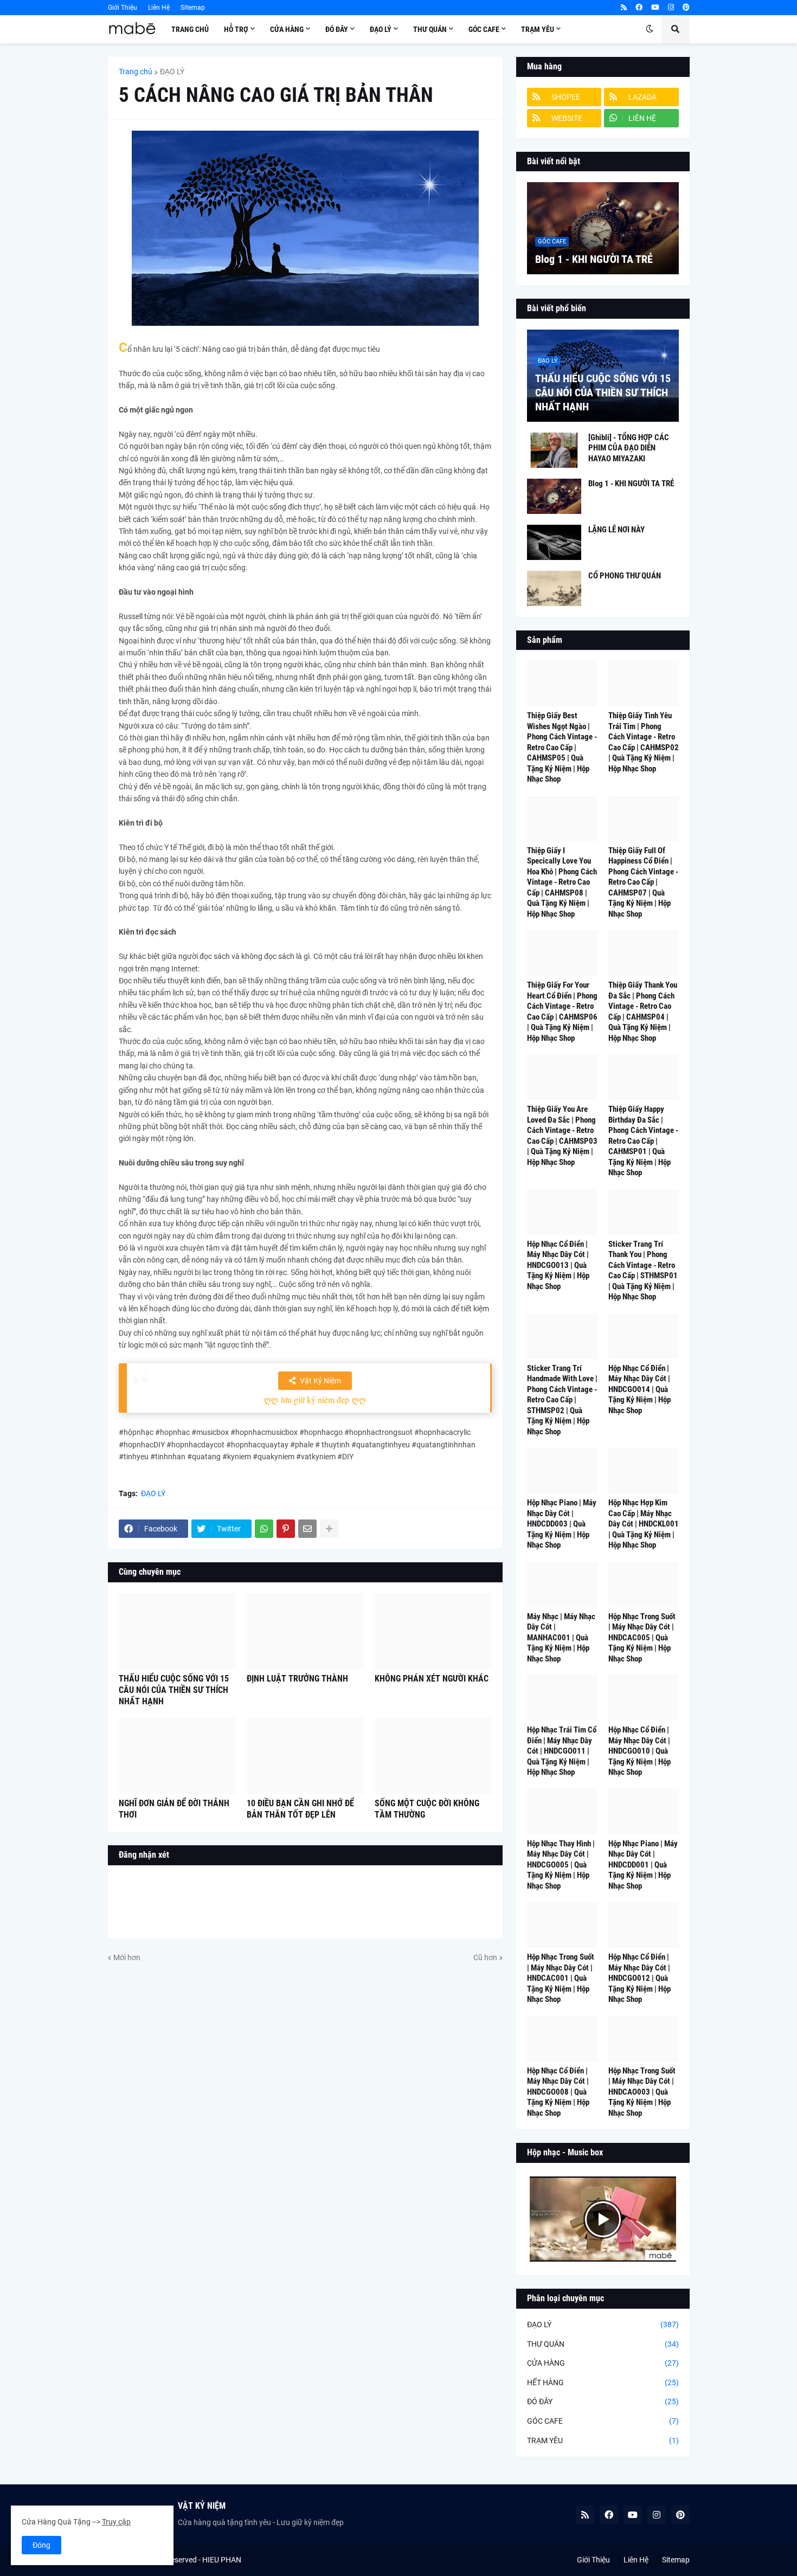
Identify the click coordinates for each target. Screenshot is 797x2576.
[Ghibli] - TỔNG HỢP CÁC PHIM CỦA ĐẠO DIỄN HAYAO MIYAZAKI (629, 448)
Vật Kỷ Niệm (320, 1381)
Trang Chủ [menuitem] (190, 29)
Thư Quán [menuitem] (430, 29)
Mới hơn (127, 1957)
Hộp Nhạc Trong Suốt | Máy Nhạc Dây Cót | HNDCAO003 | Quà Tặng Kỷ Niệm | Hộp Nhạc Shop (642, 2092)
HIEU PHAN (222, 2560)
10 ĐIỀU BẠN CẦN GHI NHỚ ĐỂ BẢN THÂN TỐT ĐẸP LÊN (300, 1809)
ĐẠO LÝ (172, 72)
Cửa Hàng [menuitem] (287, 29)
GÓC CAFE (603, 2421)
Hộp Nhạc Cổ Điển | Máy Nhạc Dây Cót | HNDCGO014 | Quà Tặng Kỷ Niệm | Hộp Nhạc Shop (639, 1389)
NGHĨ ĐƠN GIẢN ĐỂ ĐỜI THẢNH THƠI (174, 1809)
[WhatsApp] (264, 1529)
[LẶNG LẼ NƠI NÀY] (554, 542)
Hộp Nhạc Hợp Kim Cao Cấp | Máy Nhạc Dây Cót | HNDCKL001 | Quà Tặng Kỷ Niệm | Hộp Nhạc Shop (644, 1524)
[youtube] (655, 8)
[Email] (307, 1529)
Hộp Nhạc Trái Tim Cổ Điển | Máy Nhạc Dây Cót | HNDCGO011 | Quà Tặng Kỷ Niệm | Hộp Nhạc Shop (562, 1751)
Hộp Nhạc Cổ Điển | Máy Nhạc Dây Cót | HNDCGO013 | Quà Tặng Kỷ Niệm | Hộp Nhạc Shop (558, 1265)
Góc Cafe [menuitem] (484, 29)
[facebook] (639, 8)
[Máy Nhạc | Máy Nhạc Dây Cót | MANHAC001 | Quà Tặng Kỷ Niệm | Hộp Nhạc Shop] (562, 1585)
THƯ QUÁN (603, 2344)
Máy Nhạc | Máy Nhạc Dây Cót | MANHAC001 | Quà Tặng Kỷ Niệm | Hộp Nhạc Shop (561, 1638)
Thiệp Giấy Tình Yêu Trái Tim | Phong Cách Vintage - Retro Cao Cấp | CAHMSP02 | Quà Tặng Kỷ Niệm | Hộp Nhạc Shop (644, 742)
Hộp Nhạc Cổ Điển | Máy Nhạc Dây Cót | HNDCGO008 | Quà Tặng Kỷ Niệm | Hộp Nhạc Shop (558, 2092)
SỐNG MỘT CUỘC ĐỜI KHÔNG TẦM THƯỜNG (427, 1809)
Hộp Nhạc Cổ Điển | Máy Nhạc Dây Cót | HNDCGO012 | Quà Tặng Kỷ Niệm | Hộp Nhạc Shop (639, 1978)
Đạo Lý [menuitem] (381, 29)
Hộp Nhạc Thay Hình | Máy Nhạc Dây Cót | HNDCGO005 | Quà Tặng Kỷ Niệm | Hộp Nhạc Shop (561, 1865)
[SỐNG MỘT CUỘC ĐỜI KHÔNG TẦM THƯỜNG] (433, 1756)
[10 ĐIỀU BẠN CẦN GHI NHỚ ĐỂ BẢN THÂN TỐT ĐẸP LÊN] (305, 1756)
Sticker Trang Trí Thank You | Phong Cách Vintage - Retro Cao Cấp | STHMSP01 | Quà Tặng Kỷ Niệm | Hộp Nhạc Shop (643, 1271)
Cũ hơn (485, 1957)
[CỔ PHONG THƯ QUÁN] (554, 588)
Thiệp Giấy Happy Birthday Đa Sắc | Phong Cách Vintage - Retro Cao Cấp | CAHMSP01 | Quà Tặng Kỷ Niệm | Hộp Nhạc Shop (643, 1141)
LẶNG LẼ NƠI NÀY (616, 530)
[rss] (624, 8)
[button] (650, 29)
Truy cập (116, 2522)
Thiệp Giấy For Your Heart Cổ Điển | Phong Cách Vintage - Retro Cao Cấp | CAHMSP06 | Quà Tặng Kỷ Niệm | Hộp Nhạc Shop (562, 1012)
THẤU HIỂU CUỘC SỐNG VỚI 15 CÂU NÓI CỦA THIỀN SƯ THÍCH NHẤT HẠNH (174, 1690)
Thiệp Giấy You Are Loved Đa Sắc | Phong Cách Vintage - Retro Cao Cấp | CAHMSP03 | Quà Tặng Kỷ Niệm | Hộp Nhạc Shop (562, 1136)
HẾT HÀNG (603, 2382)
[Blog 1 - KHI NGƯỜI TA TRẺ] (603, 228)
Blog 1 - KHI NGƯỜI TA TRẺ (594, 259)
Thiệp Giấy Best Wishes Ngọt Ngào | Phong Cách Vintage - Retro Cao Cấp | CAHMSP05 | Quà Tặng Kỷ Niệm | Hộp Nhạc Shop (562, 747)
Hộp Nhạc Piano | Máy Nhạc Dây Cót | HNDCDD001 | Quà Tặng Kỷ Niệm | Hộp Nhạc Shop (643, 1865)
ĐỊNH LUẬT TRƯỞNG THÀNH (297, 1679)
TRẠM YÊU (603, 2440)
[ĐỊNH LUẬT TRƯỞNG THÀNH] (305, 1631)
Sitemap (193, 8)
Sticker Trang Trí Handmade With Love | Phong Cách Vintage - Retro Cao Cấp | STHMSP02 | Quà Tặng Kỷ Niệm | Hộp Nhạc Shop (562, 1400)
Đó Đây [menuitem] (337, 29)
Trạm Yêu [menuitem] (538, 29)
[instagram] (671, 8)
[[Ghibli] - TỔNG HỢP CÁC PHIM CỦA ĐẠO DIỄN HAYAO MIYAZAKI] (554, 450)
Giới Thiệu (123, 8)
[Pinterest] (286, 1529)
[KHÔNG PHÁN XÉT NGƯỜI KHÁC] (433, 1631)
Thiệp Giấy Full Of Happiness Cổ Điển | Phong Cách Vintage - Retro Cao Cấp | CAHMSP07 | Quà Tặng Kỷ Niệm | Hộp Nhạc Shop (643, 882)
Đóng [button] (41, 2545)
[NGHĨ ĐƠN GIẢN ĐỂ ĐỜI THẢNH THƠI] (177, 1756)
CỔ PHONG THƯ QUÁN (625, 576)
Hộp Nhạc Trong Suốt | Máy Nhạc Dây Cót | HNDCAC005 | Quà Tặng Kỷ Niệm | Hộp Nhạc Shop (642, 1638)
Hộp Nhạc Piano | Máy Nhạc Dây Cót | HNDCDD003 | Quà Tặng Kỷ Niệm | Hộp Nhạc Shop (562, 1524)
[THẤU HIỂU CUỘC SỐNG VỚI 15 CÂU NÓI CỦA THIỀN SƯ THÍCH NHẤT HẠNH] (177, 1631)
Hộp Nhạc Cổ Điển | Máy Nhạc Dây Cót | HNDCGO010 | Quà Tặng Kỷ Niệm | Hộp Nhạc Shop (639, 1751)
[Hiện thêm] (329, 1529)
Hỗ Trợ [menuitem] (236, 29)
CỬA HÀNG (603, 2363)
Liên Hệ (159, 8)
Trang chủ (136, 72)
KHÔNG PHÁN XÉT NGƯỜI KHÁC (432, 1679)
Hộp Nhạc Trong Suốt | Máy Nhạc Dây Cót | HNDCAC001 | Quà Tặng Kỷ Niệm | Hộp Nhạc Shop (561, 1978)
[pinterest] (686, 8)
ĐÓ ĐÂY (603, 2401)
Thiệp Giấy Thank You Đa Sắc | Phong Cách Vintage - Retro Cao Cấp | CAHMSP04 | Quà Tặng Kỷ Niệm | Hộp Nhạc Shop (643, 1012)
